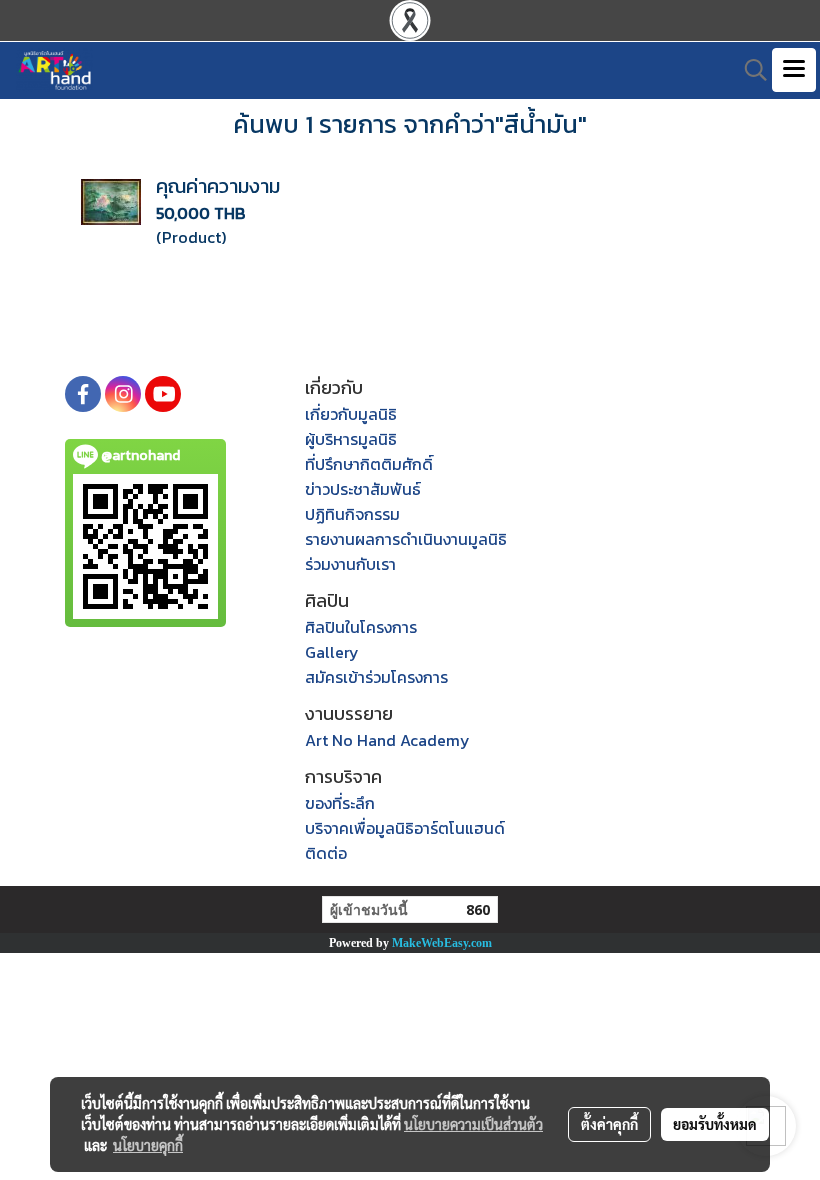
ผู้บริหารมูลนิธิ (351, 439)
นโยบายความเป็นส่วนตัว (473, 1124)
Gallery (332, 652)
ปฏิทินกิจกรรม (352, 514)
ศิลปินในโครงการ (361, 627)
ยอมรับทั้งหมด (715, 1124)
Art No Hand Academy (387, 740)
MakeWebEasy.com (442, 943)
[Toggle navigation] (794, 70)
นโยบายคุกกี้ (148, 1145)
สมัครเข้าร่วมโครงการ (376, 677)
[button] (749, 70)
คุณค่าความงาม (218, 186)
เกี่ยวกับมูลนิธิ (351, 414)
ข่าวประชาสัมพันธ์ (363, 489)
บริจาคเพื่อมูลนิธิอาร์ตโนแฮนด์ (405, 828)
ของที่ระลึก (340, 803)
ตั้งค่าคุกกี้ (609, 1124)
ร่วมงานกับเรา (350, 564)
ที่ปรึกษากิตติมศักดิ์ (369, 464)
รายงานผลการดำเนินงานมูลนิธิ (406, 539)
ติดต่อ (326, 853)
